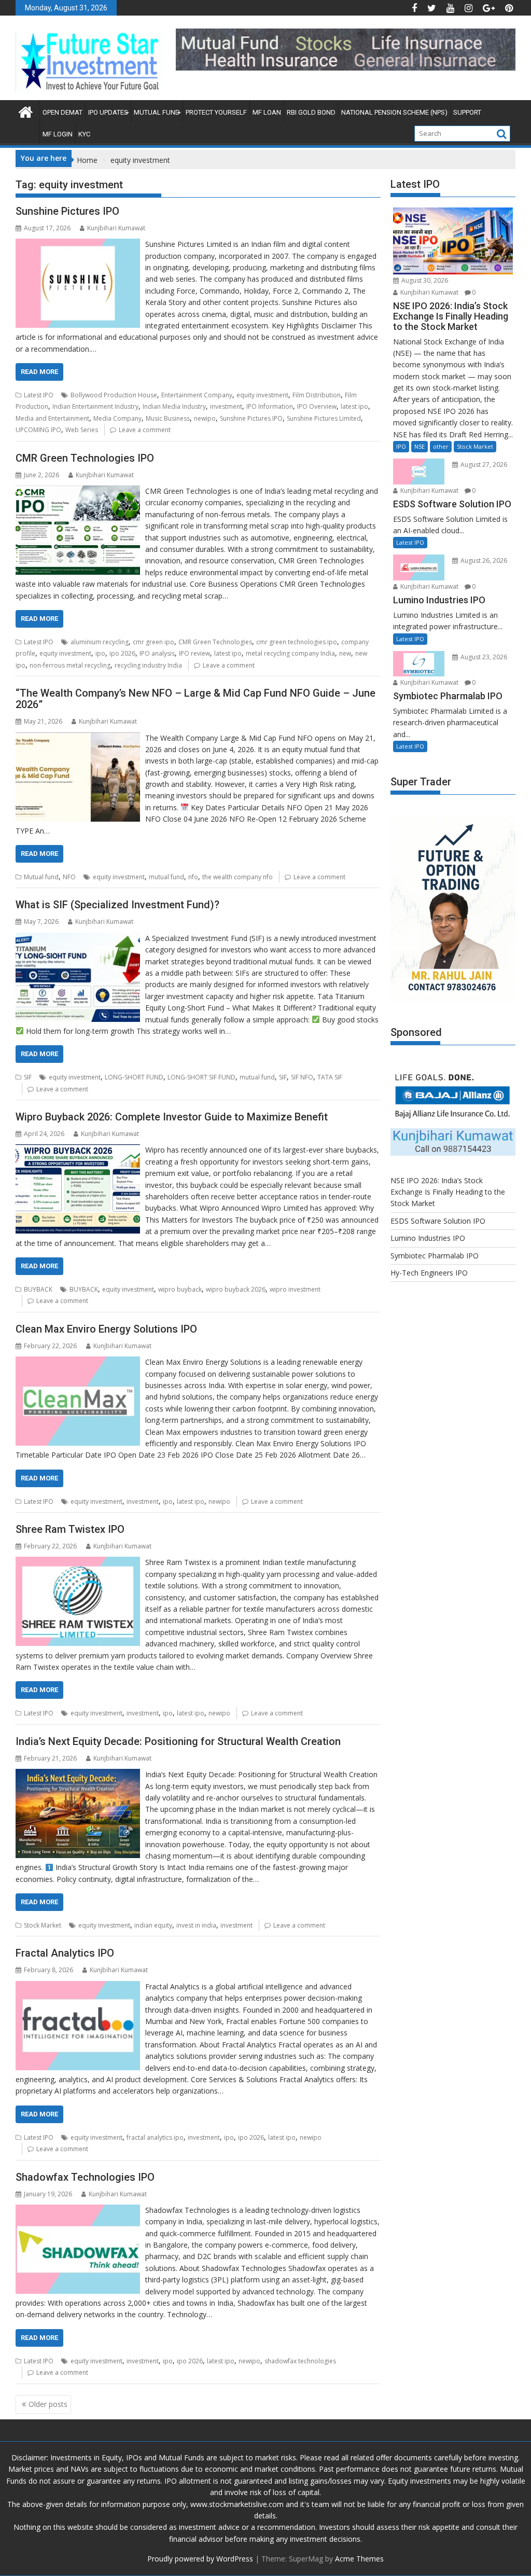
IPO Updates (108, 112)
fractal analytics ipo (155, 2137)
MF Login (58, 134)
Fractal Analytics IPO (65, 1953)
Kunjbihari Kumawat (116, 228)
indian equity (153, 1925)
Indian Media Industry (174, 406)
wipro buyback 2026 (236, 1289)
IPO (401, 446)
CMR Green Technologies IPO (85, 458)
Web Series (82, 430)
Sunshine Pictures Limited (324, 418)
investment (226, 406)
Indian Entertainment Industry (95, 406)
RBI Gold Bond (311, 112)
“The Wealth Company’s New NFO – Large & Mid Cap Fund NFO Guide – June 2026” (195, 699)
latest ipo (354, 406)
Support (467, 112)
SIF (28, 1077)
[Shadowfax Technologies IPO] (78, 2210)
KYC (84, 134)
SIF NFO (302, 1077)
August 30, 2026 (424, 280)
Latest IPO (39, 395)
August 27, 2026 (483, 465)
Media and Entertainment (52, 418)
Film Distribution (317, 395)
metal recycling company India (290, 653)
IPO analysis (157, 653)
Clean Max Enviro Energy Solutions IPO (106, 1329)
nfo (193, 877)
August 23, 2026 (483, 657)
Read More (39, 372)
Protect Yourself (216, 112)
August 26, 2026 (483, 560)
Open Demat (62, 112)
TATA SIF (330, 1077)
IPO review (194, 653)
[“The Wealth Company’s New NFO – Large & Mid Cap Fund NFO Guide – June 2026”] (78, 738)
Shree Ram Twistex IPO (70, 1529)
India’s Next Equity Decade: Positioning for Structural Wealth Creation (178, 1741)
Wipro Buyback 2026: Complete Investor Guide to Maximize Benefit (172, 1117)
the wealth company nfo (237, 877)
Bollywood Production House (114, 395)
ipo (100, 653)
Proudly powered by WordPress (200, 2559)
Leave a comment (145, 430)
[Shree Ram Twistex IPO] (78, 1562)
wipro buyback (180, 1289)
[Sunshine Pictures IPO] (78, 244)
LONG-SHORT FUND (134, 1077)
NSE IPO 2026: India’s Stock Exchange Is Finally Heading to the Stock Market (448, 1192)
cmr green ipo (153, 642)
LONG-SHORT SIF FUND (201, 1077)
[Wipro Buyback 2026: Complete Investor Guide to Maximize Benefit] (78, 1150)
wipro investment (295, 1289)
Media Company (117, 418)
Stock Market (43, 1925)
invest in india (196, 1925)
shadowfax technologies (300, 2361)
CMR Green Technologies (215, 642)
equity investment (262, 395)
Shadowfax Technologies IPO (85, 2177)
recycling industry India (148, 665)
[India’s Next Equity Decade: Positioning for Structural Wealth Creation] (78, 1774)
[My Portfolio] (26, 112)
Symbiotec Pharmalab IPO (435, 1256)
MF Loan (267, 112)
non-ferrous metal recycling (70, 665)
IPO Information (270, 406)
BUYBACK (38, 1289)
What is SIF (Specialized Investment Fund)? (117, 905)
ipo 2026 (122, 653)
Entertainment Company (197, 395)
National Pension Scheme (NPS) (394, 112)
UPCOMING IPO (38, 430)
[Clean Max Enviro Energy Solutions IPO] (78, 1362)
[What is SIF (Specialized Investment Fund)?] (78, 938)
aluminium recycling (100, 642)
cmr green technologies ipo (297, 642)
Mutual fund (41, 877)
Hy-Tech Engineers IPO (429, 1273)
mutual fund (166, 877)
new (345, 653)
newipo (205, 418)
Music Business (168, 418)
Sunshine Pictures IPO (67, 211)
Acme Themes (359, 2559)
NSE (420, 446)
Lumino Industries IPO (428, 1238)
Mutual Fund (157, 112)
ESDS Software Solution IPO (438, 1221)
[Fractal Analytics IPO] (78, 1986)
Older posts (48, 2404)
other (441, 446)
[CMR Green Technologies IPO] (78, 491)
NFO (69, 877)
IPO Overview (317, 406)
